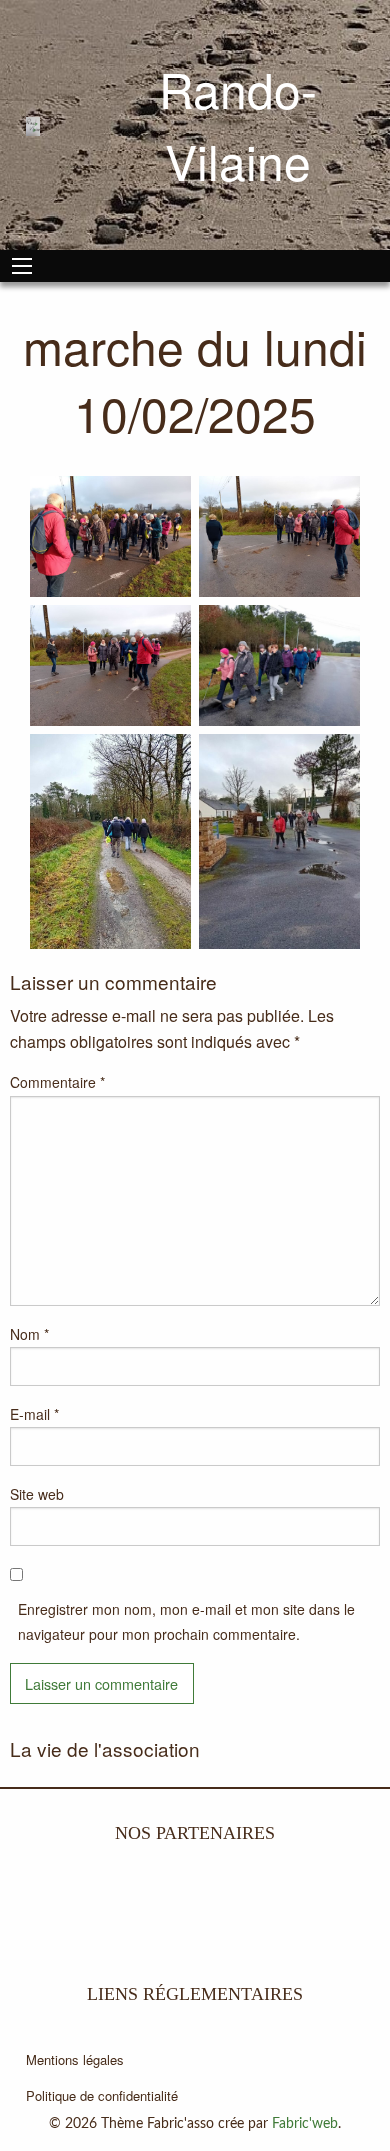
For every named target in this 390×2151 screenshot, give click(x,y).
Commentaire (57, 1082)
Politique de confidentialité (102, 2095)
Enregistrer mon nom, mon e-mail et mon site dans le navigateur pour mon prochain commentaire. (186, 1621)
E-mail (34, 1414)
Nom (29, 1334)
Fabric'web (305, 2124)
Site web (37, 1494)
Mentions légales (75, 2059)
